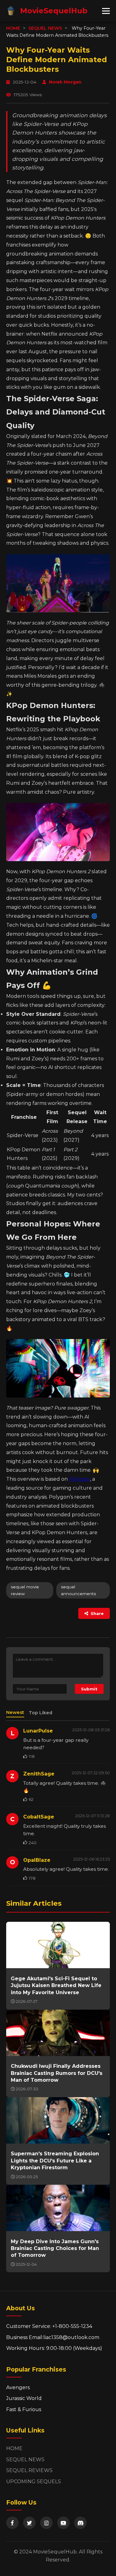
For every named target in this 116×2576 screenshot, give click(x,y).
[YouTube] (63, 2523)
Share (97, 1613)
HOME (13, 28)
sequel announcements (78, 1590)
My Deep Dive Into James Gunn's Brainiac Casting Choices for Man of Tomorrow (55, 2248)
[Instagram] (46, 2523)
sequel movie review (25, 1590)
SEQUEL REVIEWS (29, 2470)
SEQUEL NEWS (45, 28)
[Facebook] (12, 2523)
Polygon (79, 1479)
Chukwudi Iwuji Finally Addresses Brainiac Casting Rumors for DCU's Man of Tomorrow (57, 2073)
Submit (89, 1689)
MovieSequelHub (54, 11)
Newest (15, 1712)
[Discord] (80, 2523)
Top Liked (41, 1713)
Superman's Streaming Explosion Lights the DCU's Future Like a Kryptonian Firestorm (55, 2161)
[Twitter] (29, 2523)
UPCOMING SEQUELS (34, 2482)
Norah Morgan (65, 82)
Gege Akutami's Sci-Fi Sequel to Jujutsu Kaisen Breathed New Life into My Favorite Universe (56, 1986)
